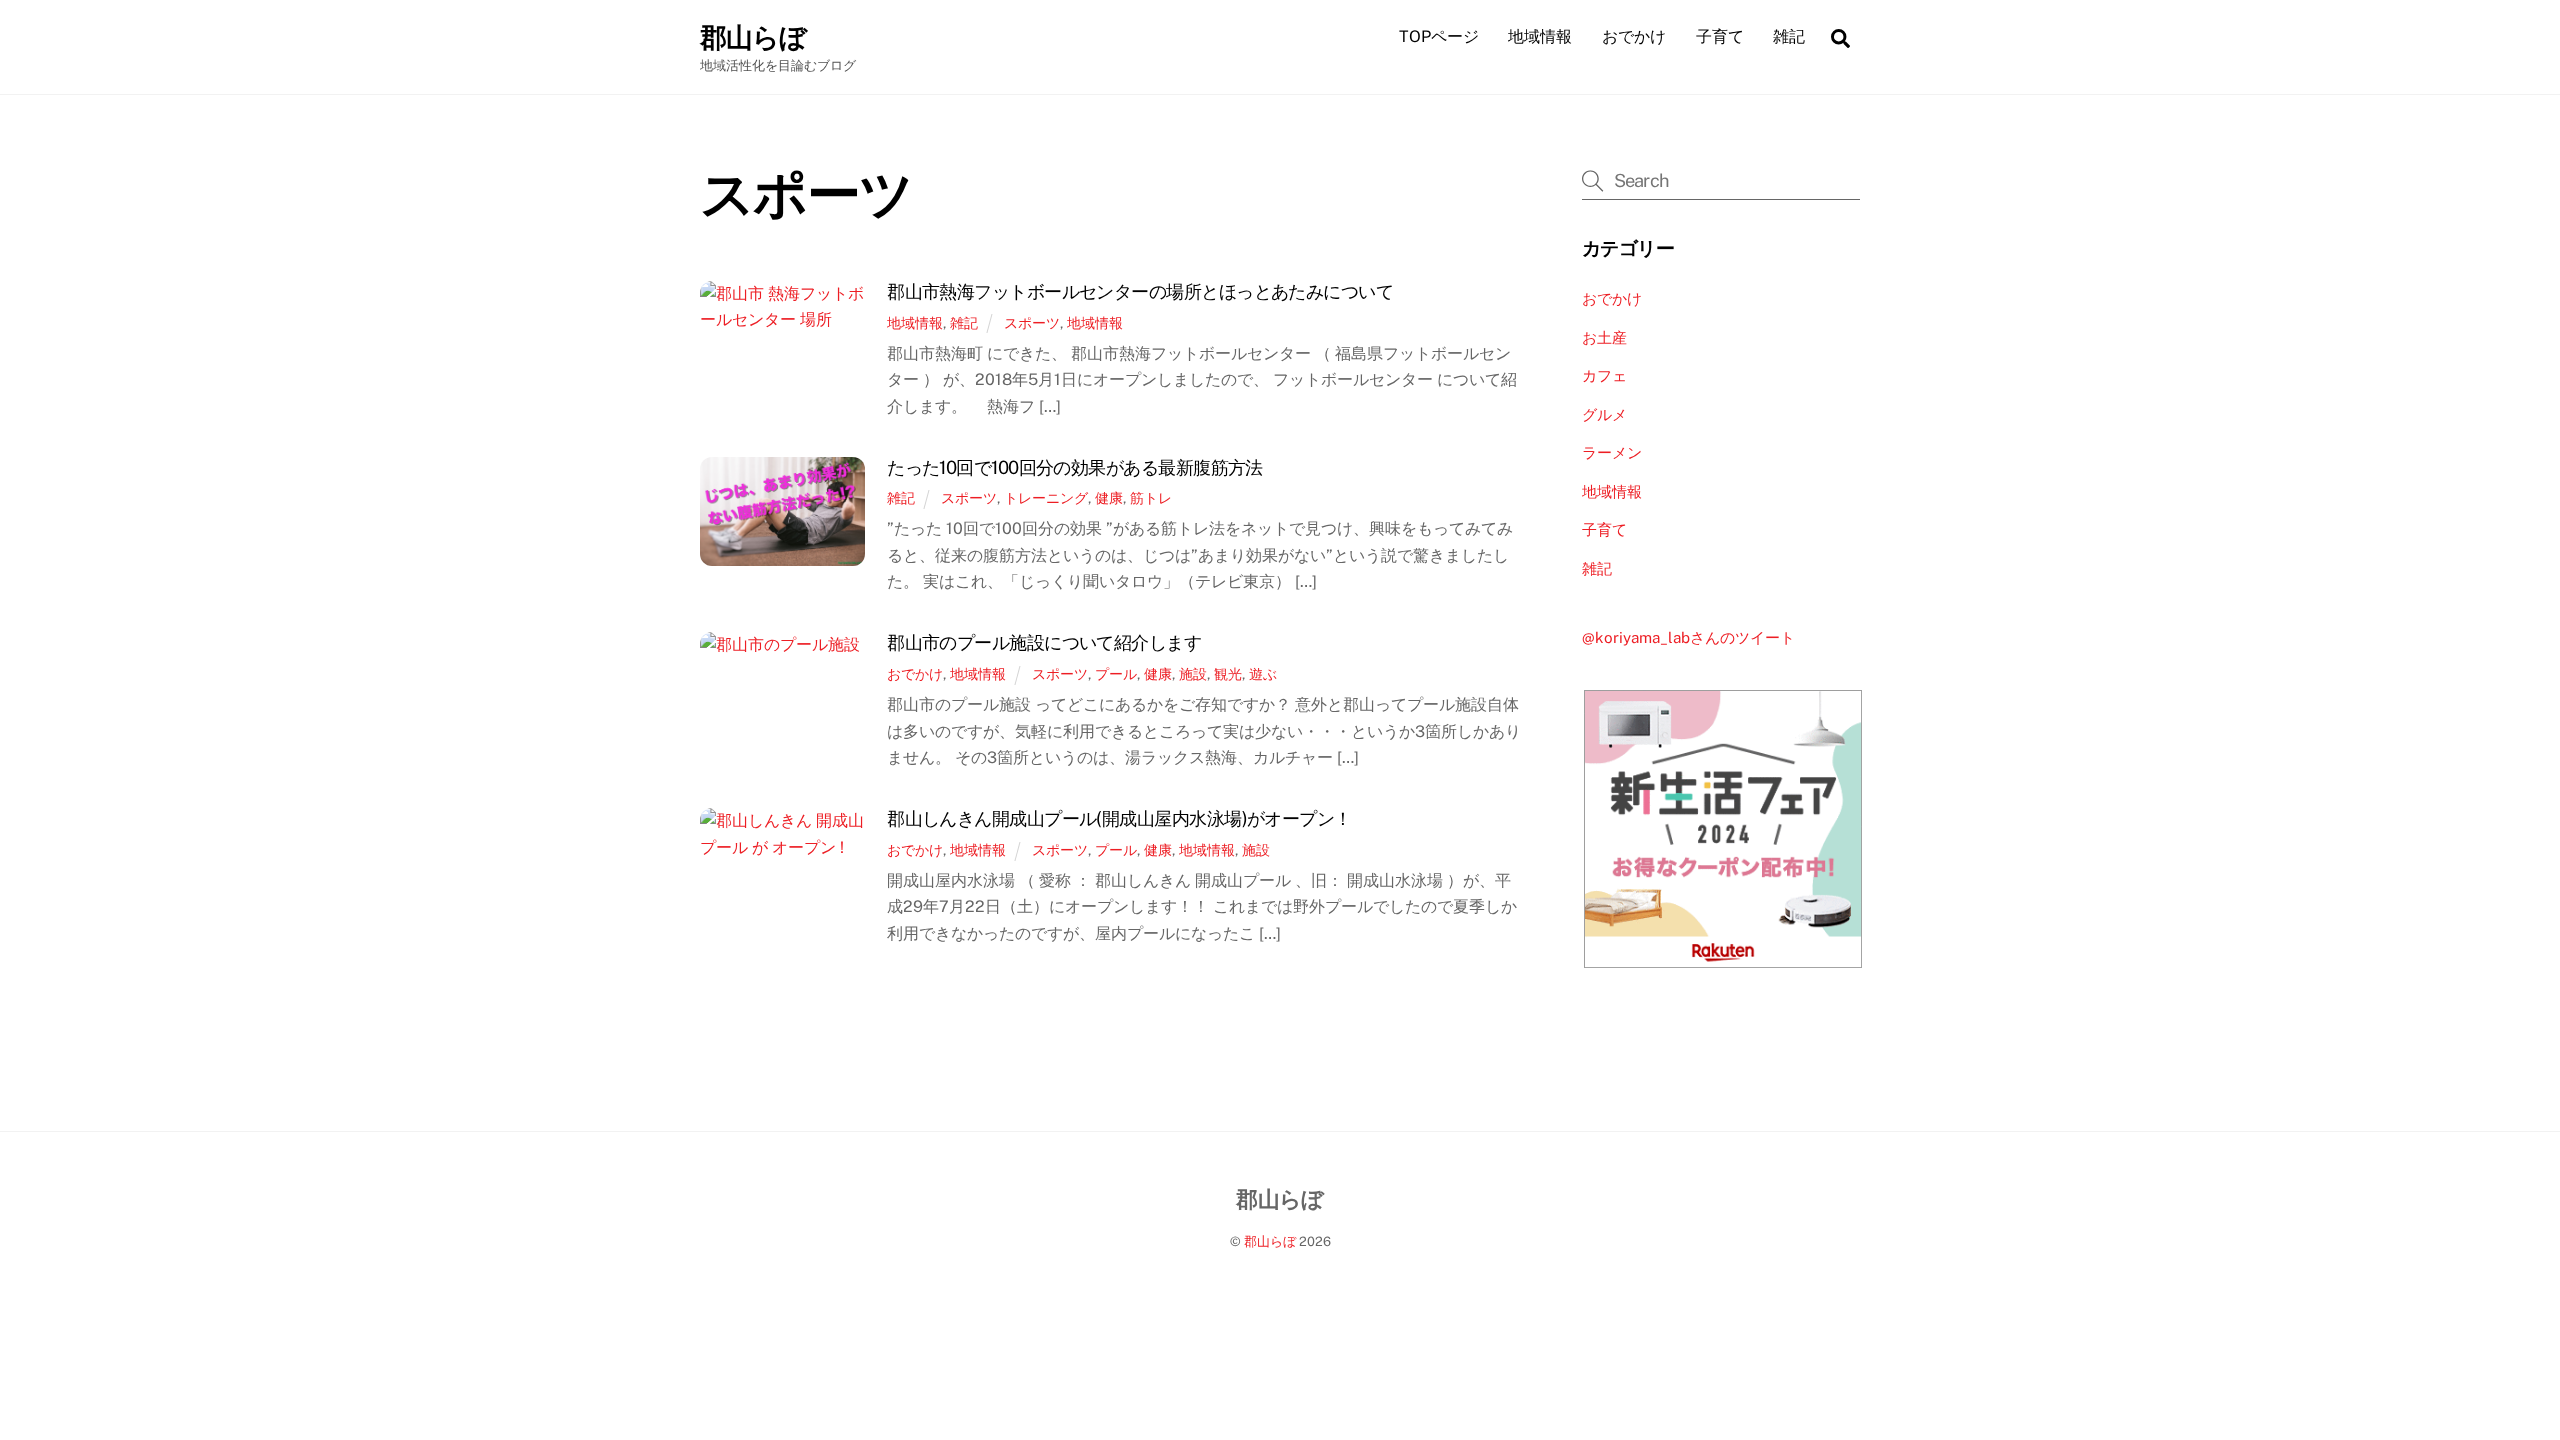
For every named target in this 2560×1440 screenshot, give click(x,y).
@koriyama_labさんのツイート (1688, 637)
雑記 (1789, 36)
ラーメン (1612, 452)
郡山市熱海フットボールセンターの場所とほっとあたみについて (1140, 291)
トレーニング (1046, 497)
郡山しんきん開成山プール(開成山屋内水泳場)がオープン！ (1119, 818)
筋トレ (1151, 497)
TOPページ (1439, 36)
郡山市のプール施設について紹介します (1044, 642)
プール (1116, 673)
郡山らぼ (1270, 1241)
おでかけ (1634, 36)
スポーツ (1032, 322)
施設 (1193, 673)
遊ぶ (1263, 673)
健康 (1109, 497)
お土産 (1604, 337)
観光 (1228, 673)
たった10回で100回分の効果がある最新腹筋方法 (1075, 467)
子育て (1720, 36)
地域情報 (1540, 36)
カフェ (1604, 375)
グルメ (1604, 414)
